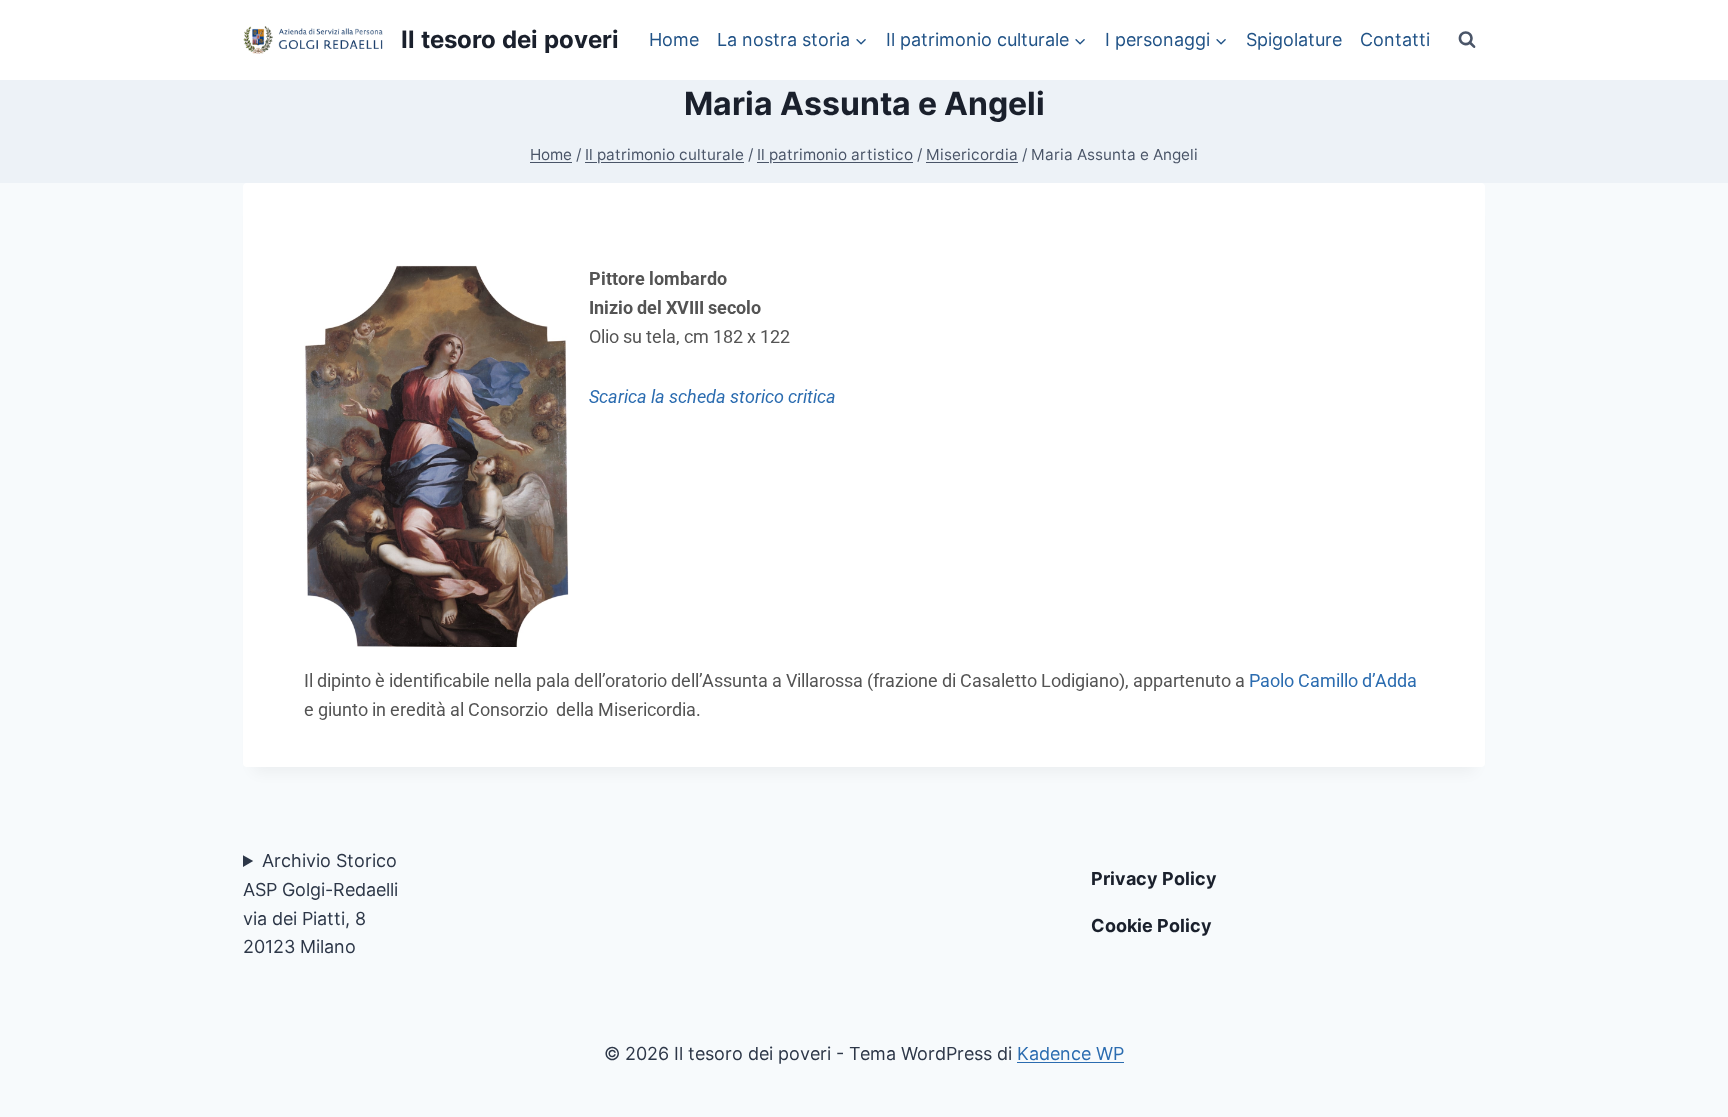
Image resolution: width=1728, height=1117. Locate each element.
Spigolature (1294, 39)
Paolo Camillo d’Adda (1333, 680)
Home (674, 39)
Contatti (1395, 39)
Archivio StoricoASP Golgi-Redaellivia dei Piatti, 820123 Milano (320, 903)
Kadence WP (1070, 1053)
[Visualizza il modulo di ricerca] (1467, 40)
